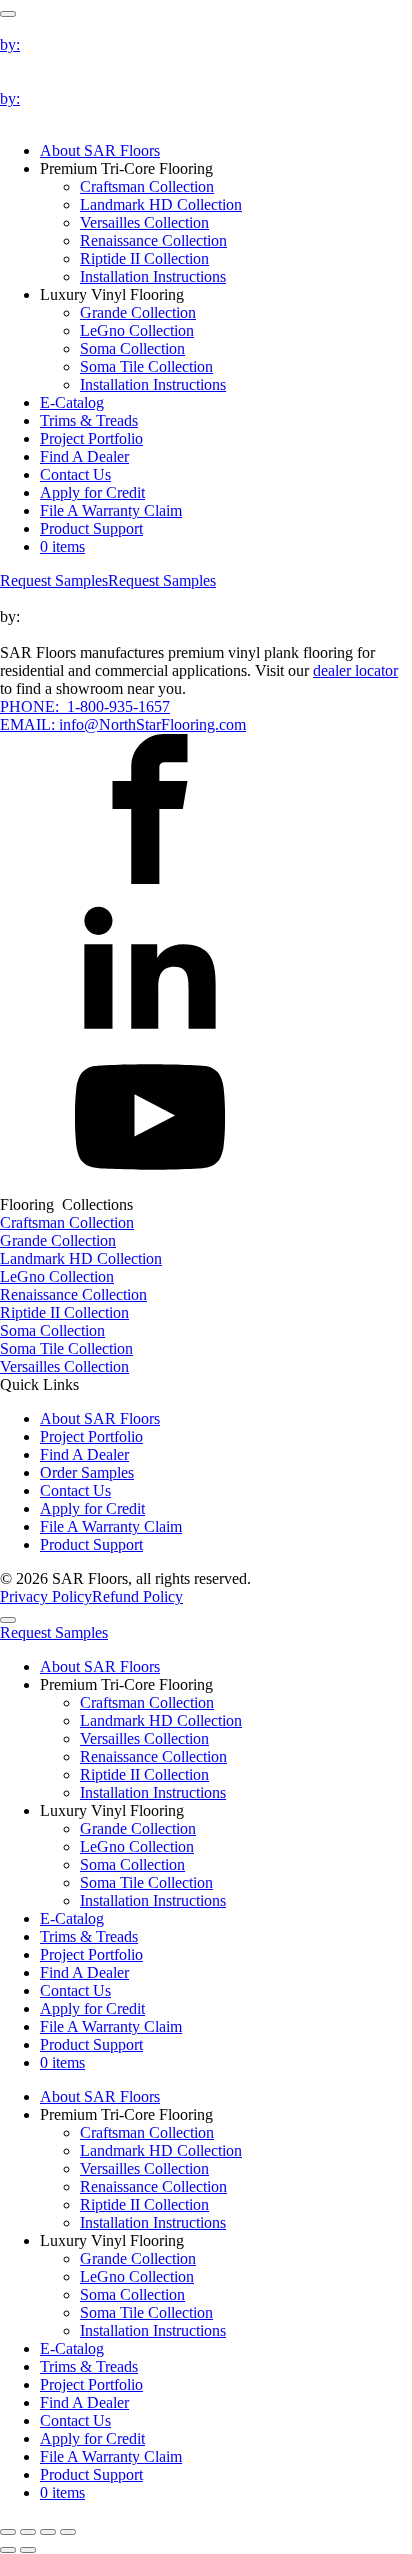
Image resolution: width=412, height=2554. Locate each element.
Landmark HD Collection (161, 204)
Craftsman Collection (147, 186)
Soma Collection (132, 348)
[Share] (48, 2532)
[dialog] (206, 2054)
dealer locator (355, 670)
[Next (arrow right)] (28, 2550)
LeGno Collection (137, 330)
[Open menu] (8, 14)
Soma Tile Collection (146, 366)
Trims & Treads (89, 420)
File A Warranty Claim (111, 510)
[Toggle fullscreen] (28, 2532)
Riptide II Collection (144, 258)
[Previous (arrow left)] (8, 2550)
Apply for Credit (92, 492)
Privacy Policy (46, 1596)
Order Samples (87, 1472)
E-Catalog (72, 402)
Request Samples (54, 580)
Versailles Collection (144, 222)
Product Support (91, 528)
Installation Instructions (153, 276)
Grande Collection (138, 312)
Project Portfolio (91, 438)
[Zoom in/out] (8, 2532)
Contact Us (75, 474)
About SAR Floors (100, 150)
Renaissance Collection (153, 240)
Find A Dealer (84, 456)
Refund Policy (137, 1596)
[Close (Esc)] (68, 2532)
